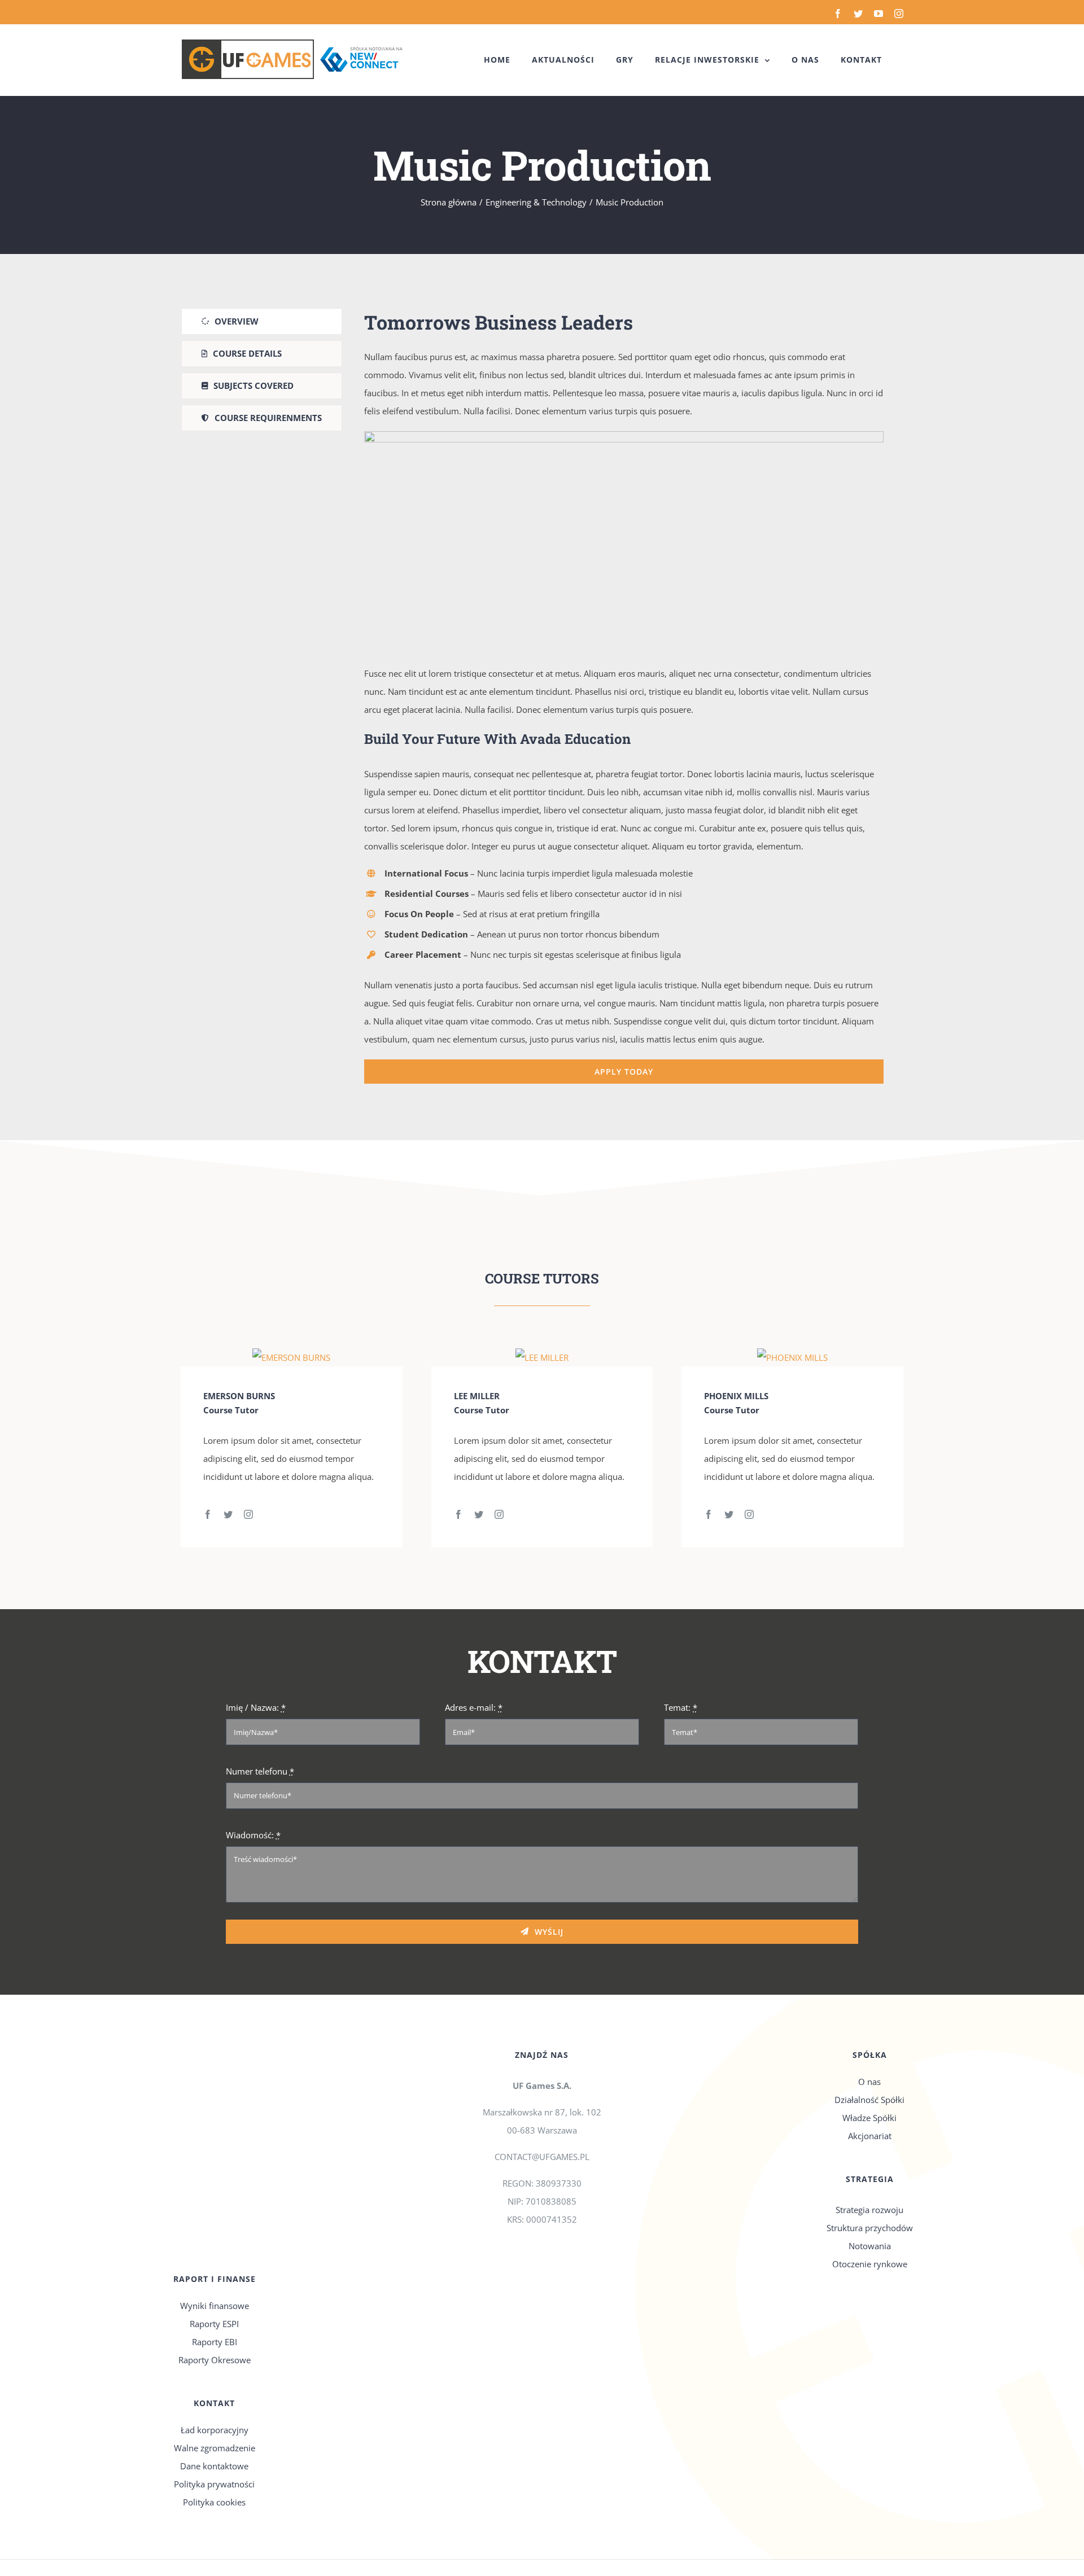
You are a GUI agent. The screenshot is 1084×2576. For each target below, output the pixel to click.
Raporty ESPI (214, 2324)
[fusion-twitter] (228, 1514)
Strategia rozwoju (869, 2210)
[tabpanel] (624, 696)
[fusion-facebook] (208, 1514)
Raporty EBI (215, 2342)
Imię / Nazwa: (256, 1707)
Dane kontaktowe (214, 2466)
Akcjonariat (870, 2136)
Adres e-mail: (474, 1707)
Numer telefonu (260, 1771)
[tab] (262, 321)
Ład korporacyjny (215, 2430)
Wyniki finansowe (215, 2306)
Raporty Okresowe (215, 2360)
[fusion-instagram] (248, 1514)
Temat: (681, 1707)
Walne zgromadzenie (215, 2448)
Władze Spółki (869, 2118)
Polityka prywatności (214, 2484)
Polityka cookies (214, 2502)
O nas (869, 2082)
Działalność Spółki (869, 2100)
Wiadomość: (253, 1835)
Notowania (870, 2246)
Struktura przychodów (870, 2228)
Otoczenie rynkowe (870, 2264)
